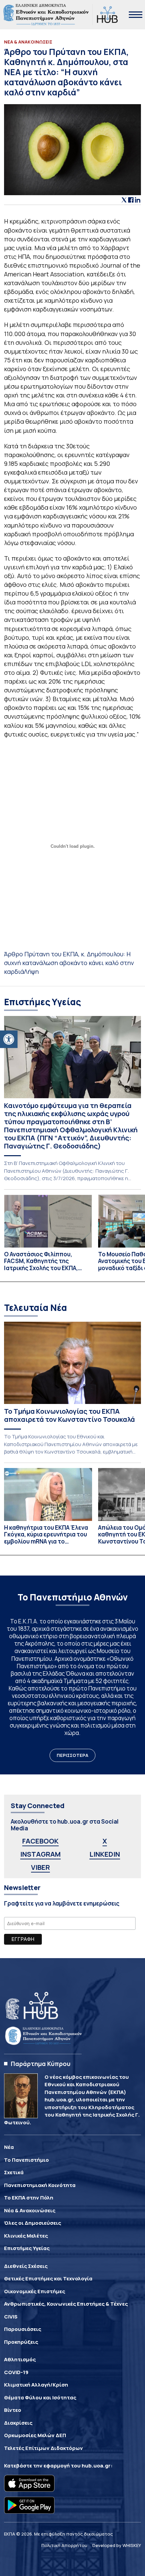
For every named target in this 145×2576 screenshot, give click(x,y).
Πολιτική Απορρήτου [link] (64, 2545)
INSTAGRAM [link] (40, 1854)
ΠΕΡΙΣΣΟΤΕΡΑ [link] (72, 1755)
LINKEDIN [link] (105, 1854)
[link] (9, 1039)
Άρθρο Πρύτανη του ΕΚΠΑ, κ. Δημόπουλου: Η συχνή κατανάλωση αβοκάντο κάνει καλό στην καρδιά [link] (69, 963)
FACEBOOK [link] (40, 1841)
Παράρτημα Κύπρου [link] (41, 2064)
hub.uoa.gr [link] (96, 2466)
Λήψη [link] (31, 971)
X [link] (105, 1841)
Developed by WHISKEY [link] (117, 2545)
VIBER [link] (40, 1867)
